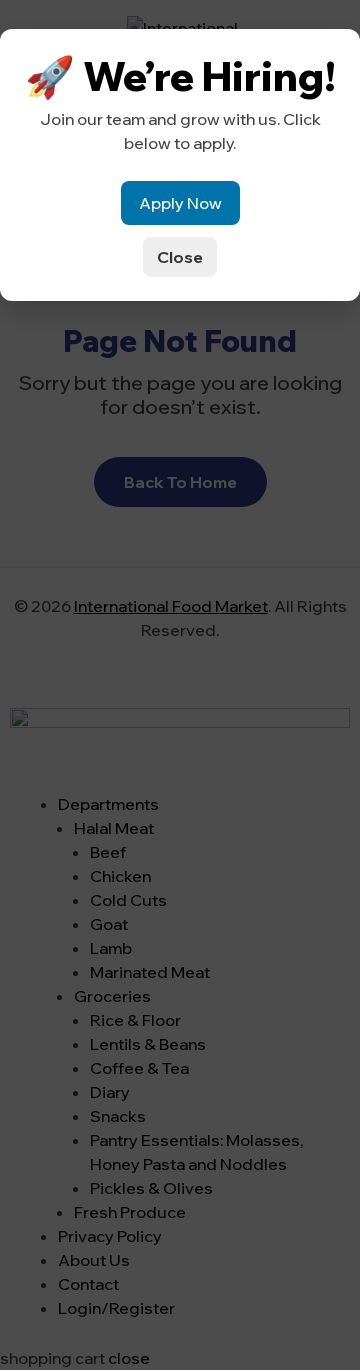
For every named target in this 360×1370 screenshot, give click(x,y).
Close (180, 257)
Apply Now (180, 203)
